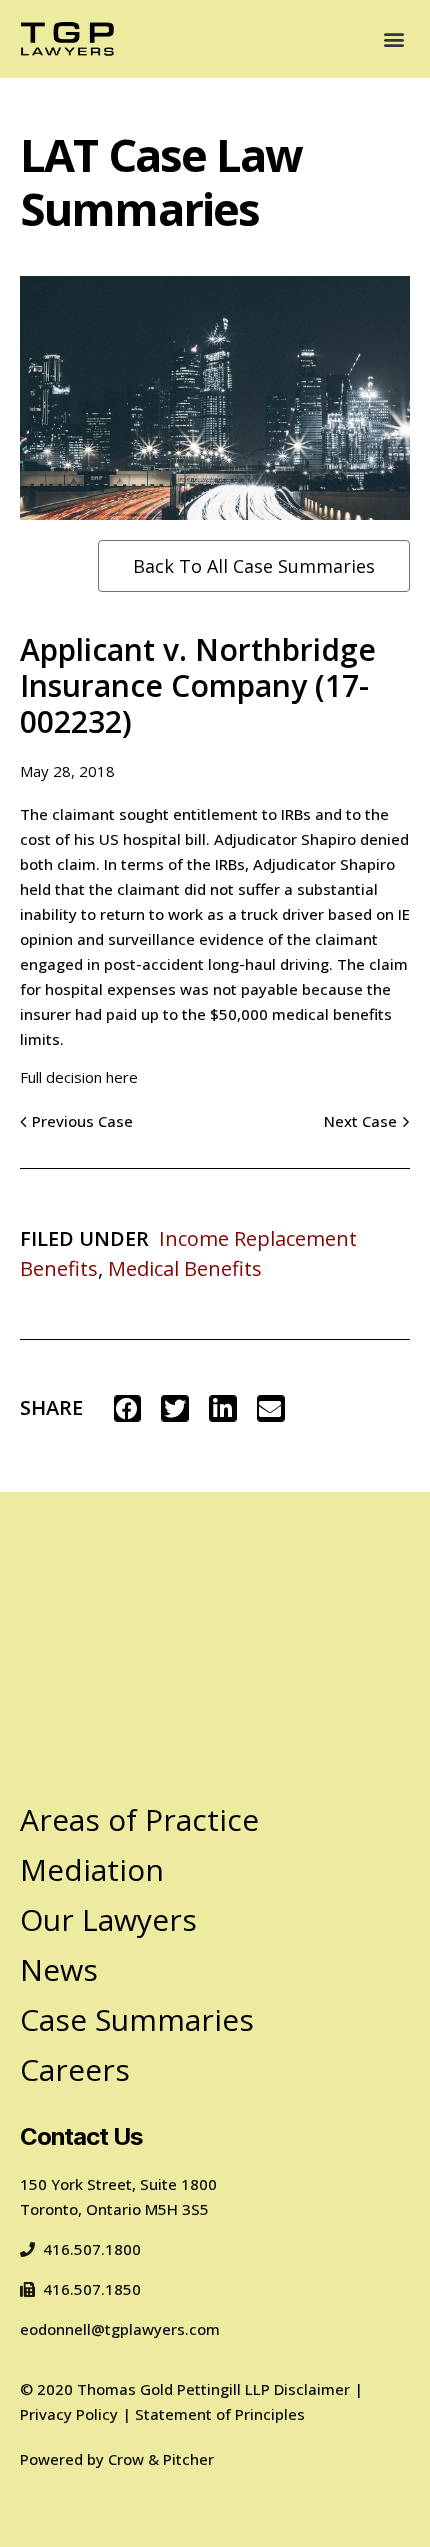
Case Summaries (137, 2019)
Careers (75, 2069)
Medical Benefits (185, 1268)
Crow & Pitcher (161, 2459)
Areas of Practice (139, 1819)
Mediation (92, 1869)
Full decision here (79, 1077)
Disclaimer (312, 2389)
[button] (393, 38)
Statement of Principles (220, 2414)
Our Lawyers (108, 1919)
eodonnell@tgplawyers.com (120, 2329)
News (59, 1969)
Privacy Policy (69, 2414)
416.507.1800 (92, 2249)
